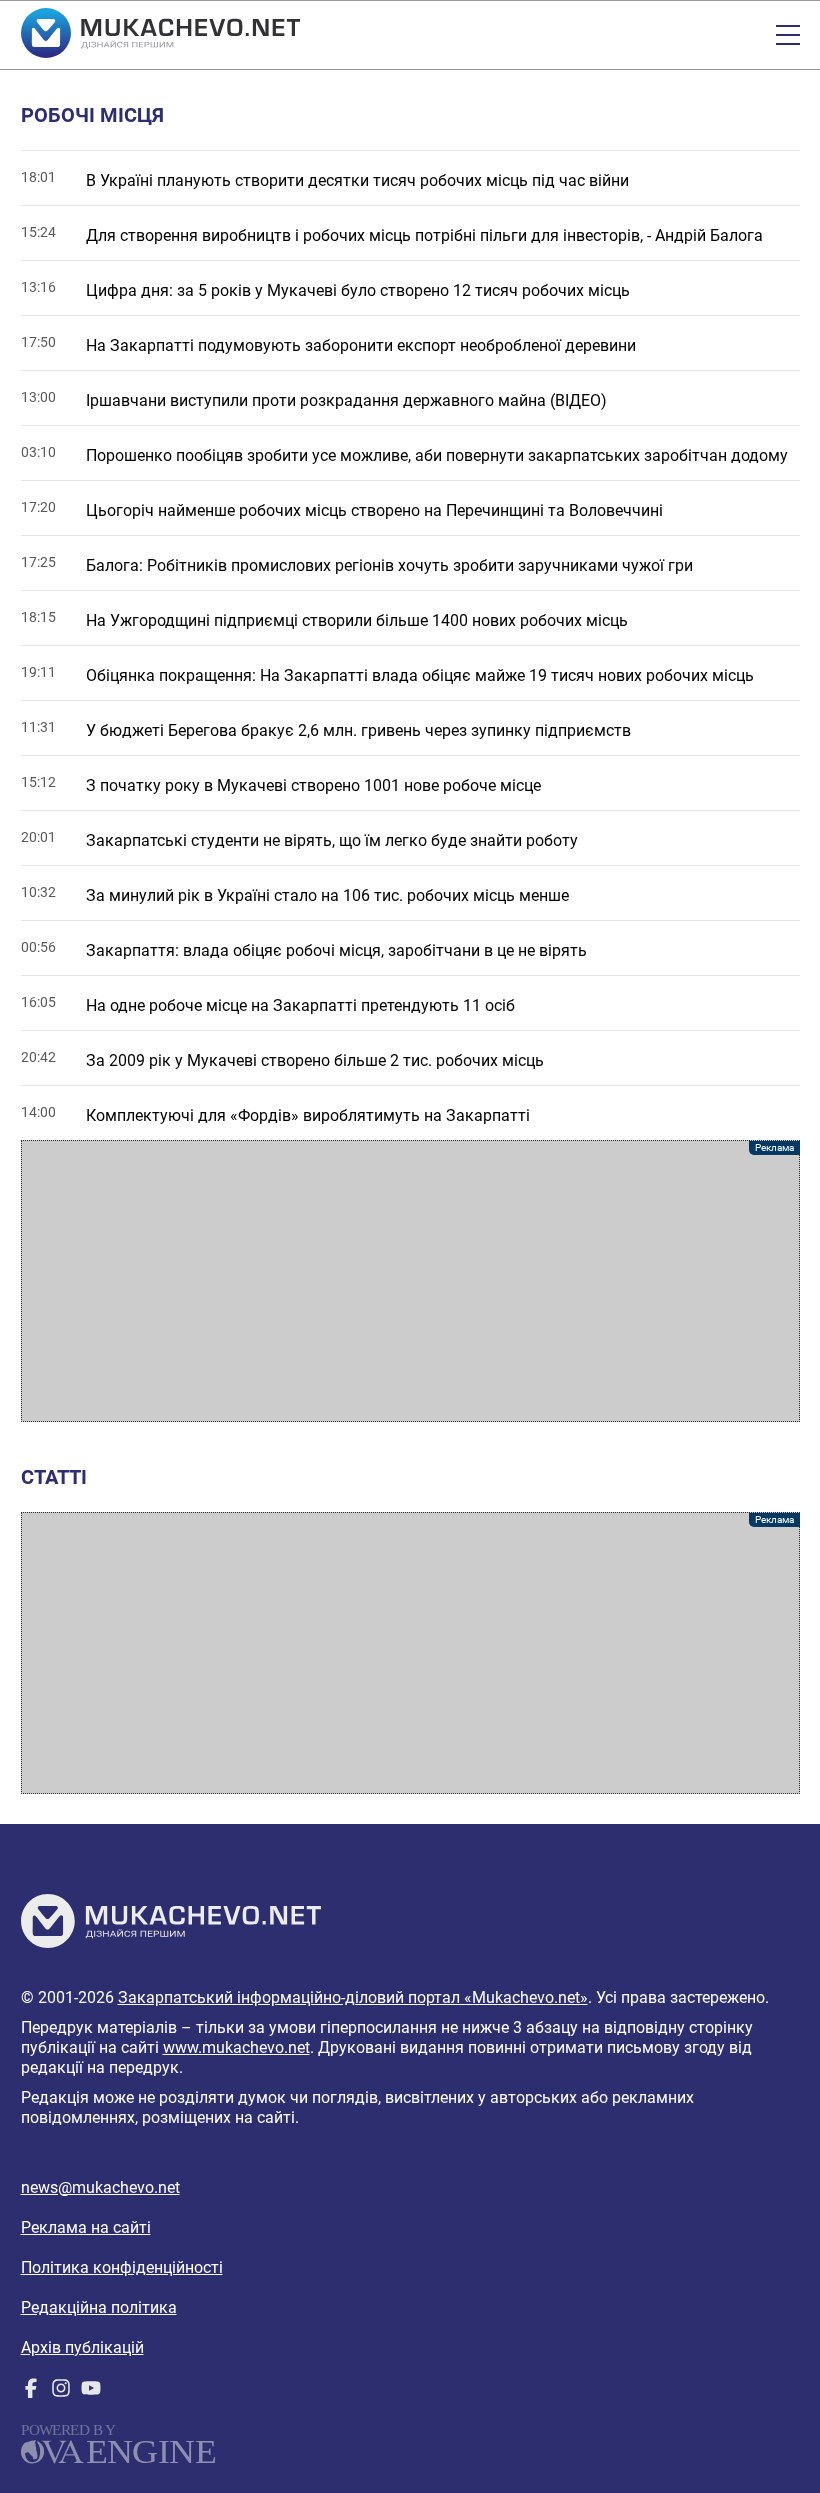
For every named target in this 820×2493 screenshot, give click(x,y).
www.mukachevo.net (236, 2047)
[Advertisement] (410, 1281)
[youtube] (91, 2392)
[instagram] (61, 2392)
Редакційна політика (99, 2307)
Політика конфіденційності (122, 2267)
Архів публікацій (82, 2347)
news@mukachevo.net (100, 2187)
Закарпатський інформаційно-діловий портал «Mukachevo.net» (353, 1997)
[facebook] (31, 2392)
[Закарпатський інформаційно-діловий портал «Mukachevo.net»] (160, 35)
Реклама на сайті (86, 2227)
